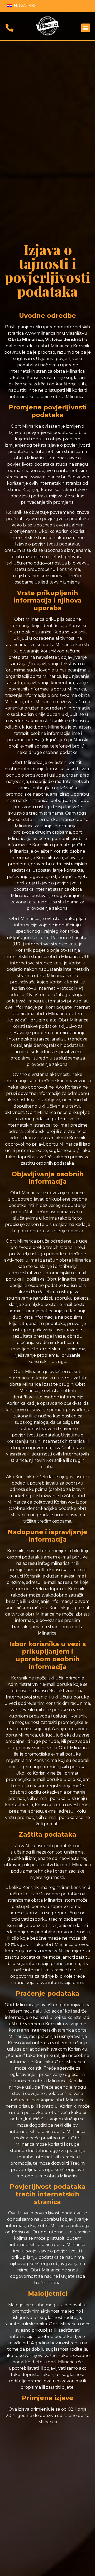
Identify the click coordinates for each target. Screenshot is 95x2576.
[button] (86, 28)
